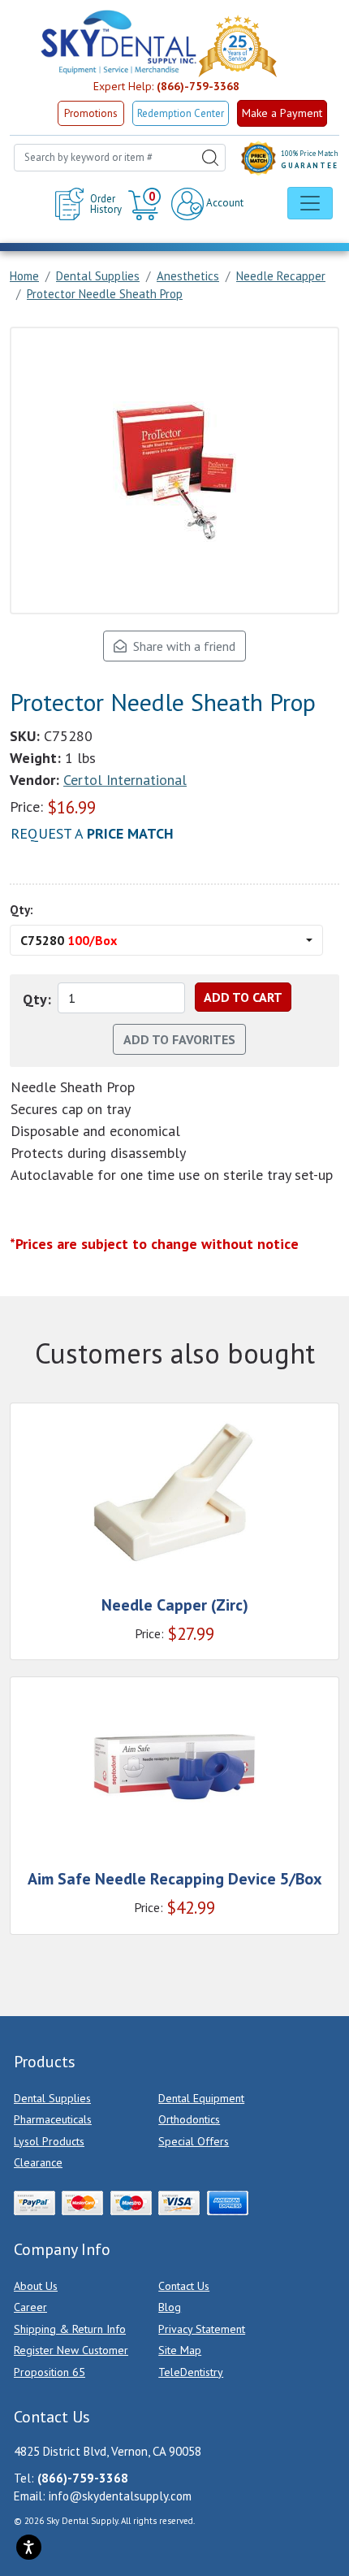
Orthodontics (189, 2119)
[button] (146, 204)
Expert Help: (166, 86)
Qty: (22, 910)
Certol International (125, 780)
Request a (92, 833)
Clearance (38, 2162)
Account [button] (224, 203)
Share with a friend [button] (181, 646)
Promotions (91, 113)
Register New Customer (71, 2350)
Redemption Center (181, 113)
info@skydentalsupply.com (120, 2496)
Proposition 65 (50, 2372)
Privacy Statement (202, 2329)
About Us (36, 2286)
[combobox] (120, 158)
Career (30, 2307)
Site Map (180, 2350)
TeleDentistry (191, 2372)
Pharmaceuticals (53, 2119)
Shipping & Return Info (70, 2329)
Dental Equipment (201, 2098)
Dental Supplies (52, 2098)
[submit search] (210, 158)
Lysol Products (49, 2141)
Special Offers (194, 2141)
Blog (170, 2307)
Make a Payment (282, 113)
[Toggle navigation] (310, 203)
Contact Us (184, 2286)
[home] (118, 42)
